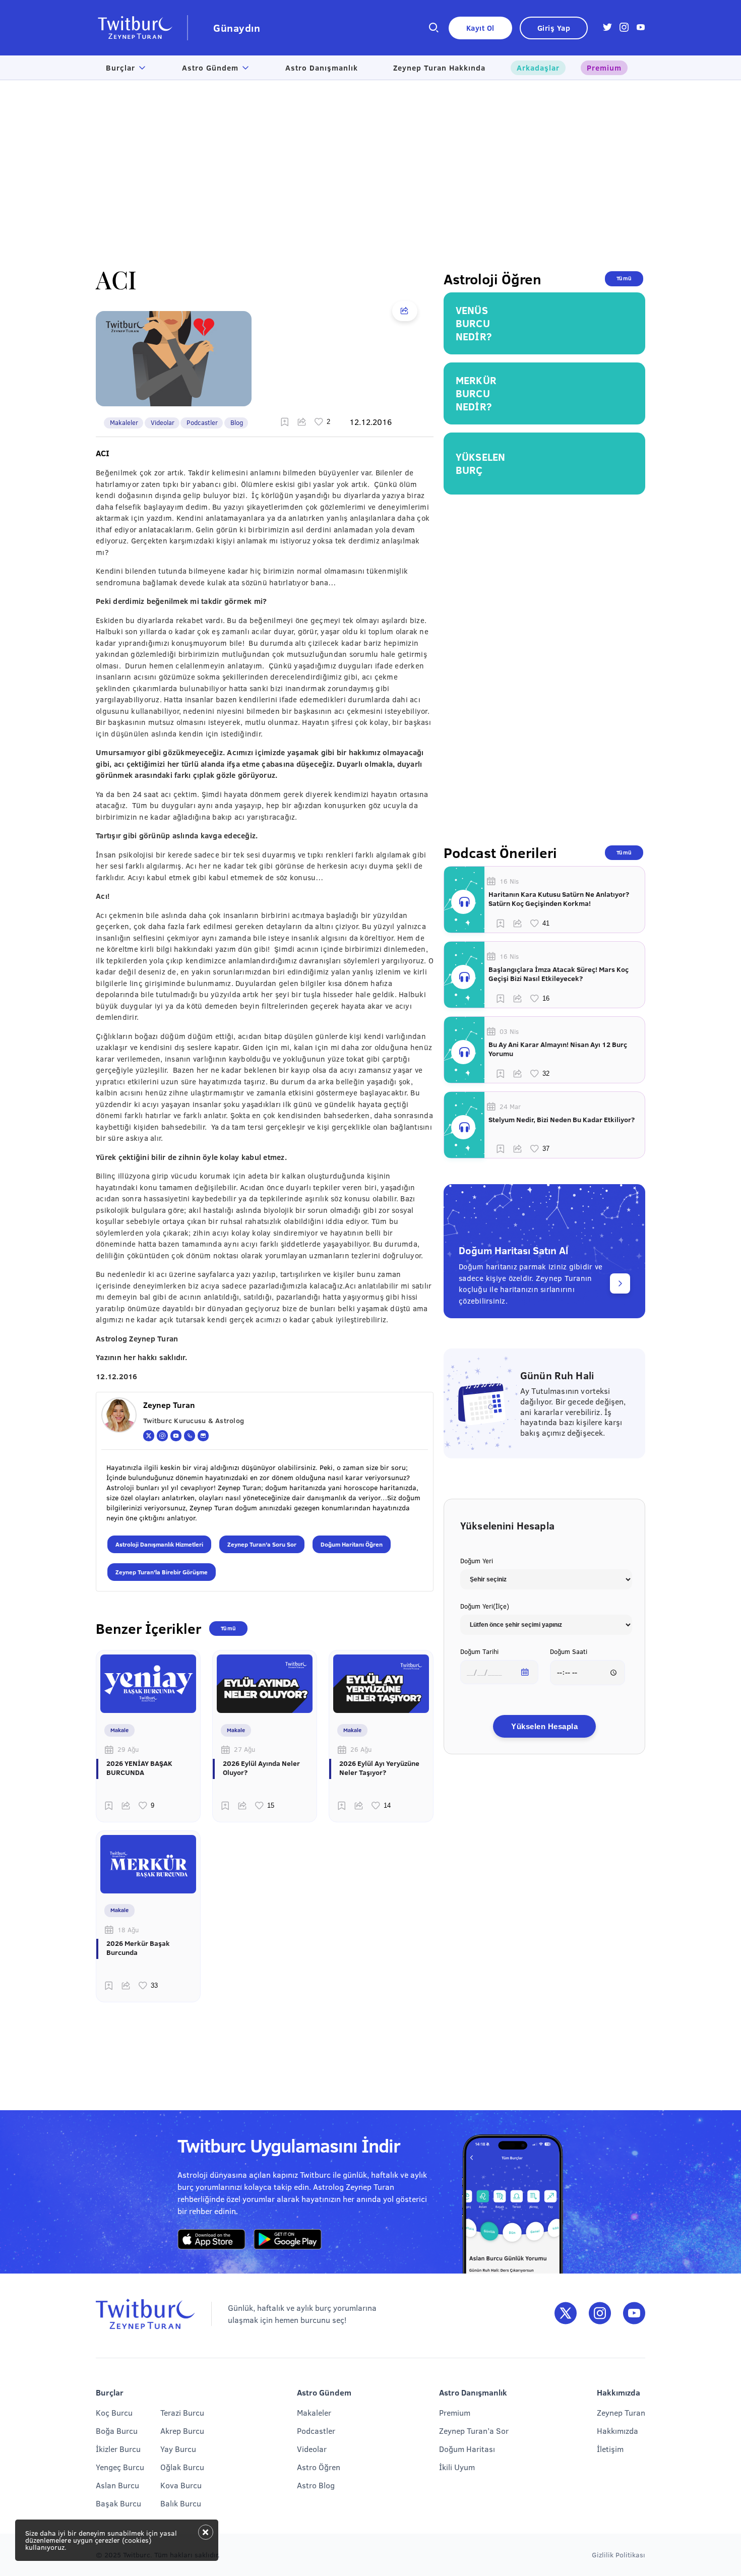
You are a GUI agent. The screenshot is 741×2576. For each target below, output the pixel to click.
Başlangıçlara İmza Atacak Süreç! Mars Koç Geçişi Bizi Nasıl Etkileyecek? (559, 974)
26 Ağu (361, 1749)
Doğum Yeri (477, 1561)
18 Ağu (128, 1930)
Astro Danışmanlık (322, 68)
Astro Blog (316, 2485)
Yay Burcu (178, 2449)
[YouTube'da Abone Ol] (634, 2314)
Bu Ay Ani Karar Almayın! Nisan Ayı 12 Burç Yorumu (558, 1049)
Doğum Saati (569, 1651)
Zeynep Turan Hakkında (439, 68)
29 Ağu (128, 1749)
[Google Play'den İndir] (288, 2240)
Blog (237, 422)
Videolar (163, 422)
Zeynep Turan (621, 2412)
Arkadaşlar (538, 68)
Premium (604, 68)
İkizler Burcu (118, 2449)
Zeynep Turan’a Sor (474, 2431)
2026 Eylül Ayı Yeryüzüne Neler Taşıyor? (379, 1768)
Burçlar (120, 68)
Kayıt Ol (480, 28)
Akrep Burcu (182, 2431)
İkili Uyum (457, 2467)
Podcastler (202, 422)
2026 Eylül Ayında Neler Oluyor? (261, 1768)
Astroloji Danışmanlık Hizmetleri (159, 1544)
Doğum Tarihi (479, 1651)
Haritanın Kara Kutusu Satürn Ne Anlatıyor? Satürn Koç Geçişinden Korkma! (559, 899)
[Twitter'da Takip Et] (566, 2314)
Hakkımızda (618, 2431)
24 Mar (510, 1107)
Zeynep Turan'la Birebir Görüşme (162, 1572)
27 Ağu (244, 1749)
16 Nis (509, 881)
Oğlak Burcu (182, 2467)
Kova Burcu (181, 2485)
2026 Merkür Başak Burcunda (138, 1948)
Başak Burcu (118, 2503)
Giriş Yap (554, 28)
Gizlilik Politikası (619, 2555)
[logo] (142, 28)
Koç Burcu (114, 2412)
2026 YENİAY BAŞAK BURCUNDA (139, 1768)
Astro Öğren (319, 2467)
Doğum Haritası (467, 2449)
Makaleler (124, 422)
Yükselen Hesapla (544, 1726)
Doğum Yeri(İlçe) (485, 1606)
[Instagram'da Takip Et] (600, 2314)
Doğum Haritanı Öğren (352, 1544)
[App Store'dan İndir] (211, 2240)
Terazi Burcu (182, 2412)
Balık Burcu (181, 2503)
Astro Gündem (210, 68)
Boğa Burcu (117, 2431)
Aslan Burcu (117, 2485)
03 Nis (509, 1031)
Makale (119, 1730)
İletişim (610, 2449)
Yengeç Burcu (120, 2467)
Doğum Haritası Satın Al (513, 1250)
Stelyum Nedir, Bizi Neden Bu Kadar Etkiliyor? (562, 1120)
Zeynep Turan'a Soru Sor (262, 1544)
